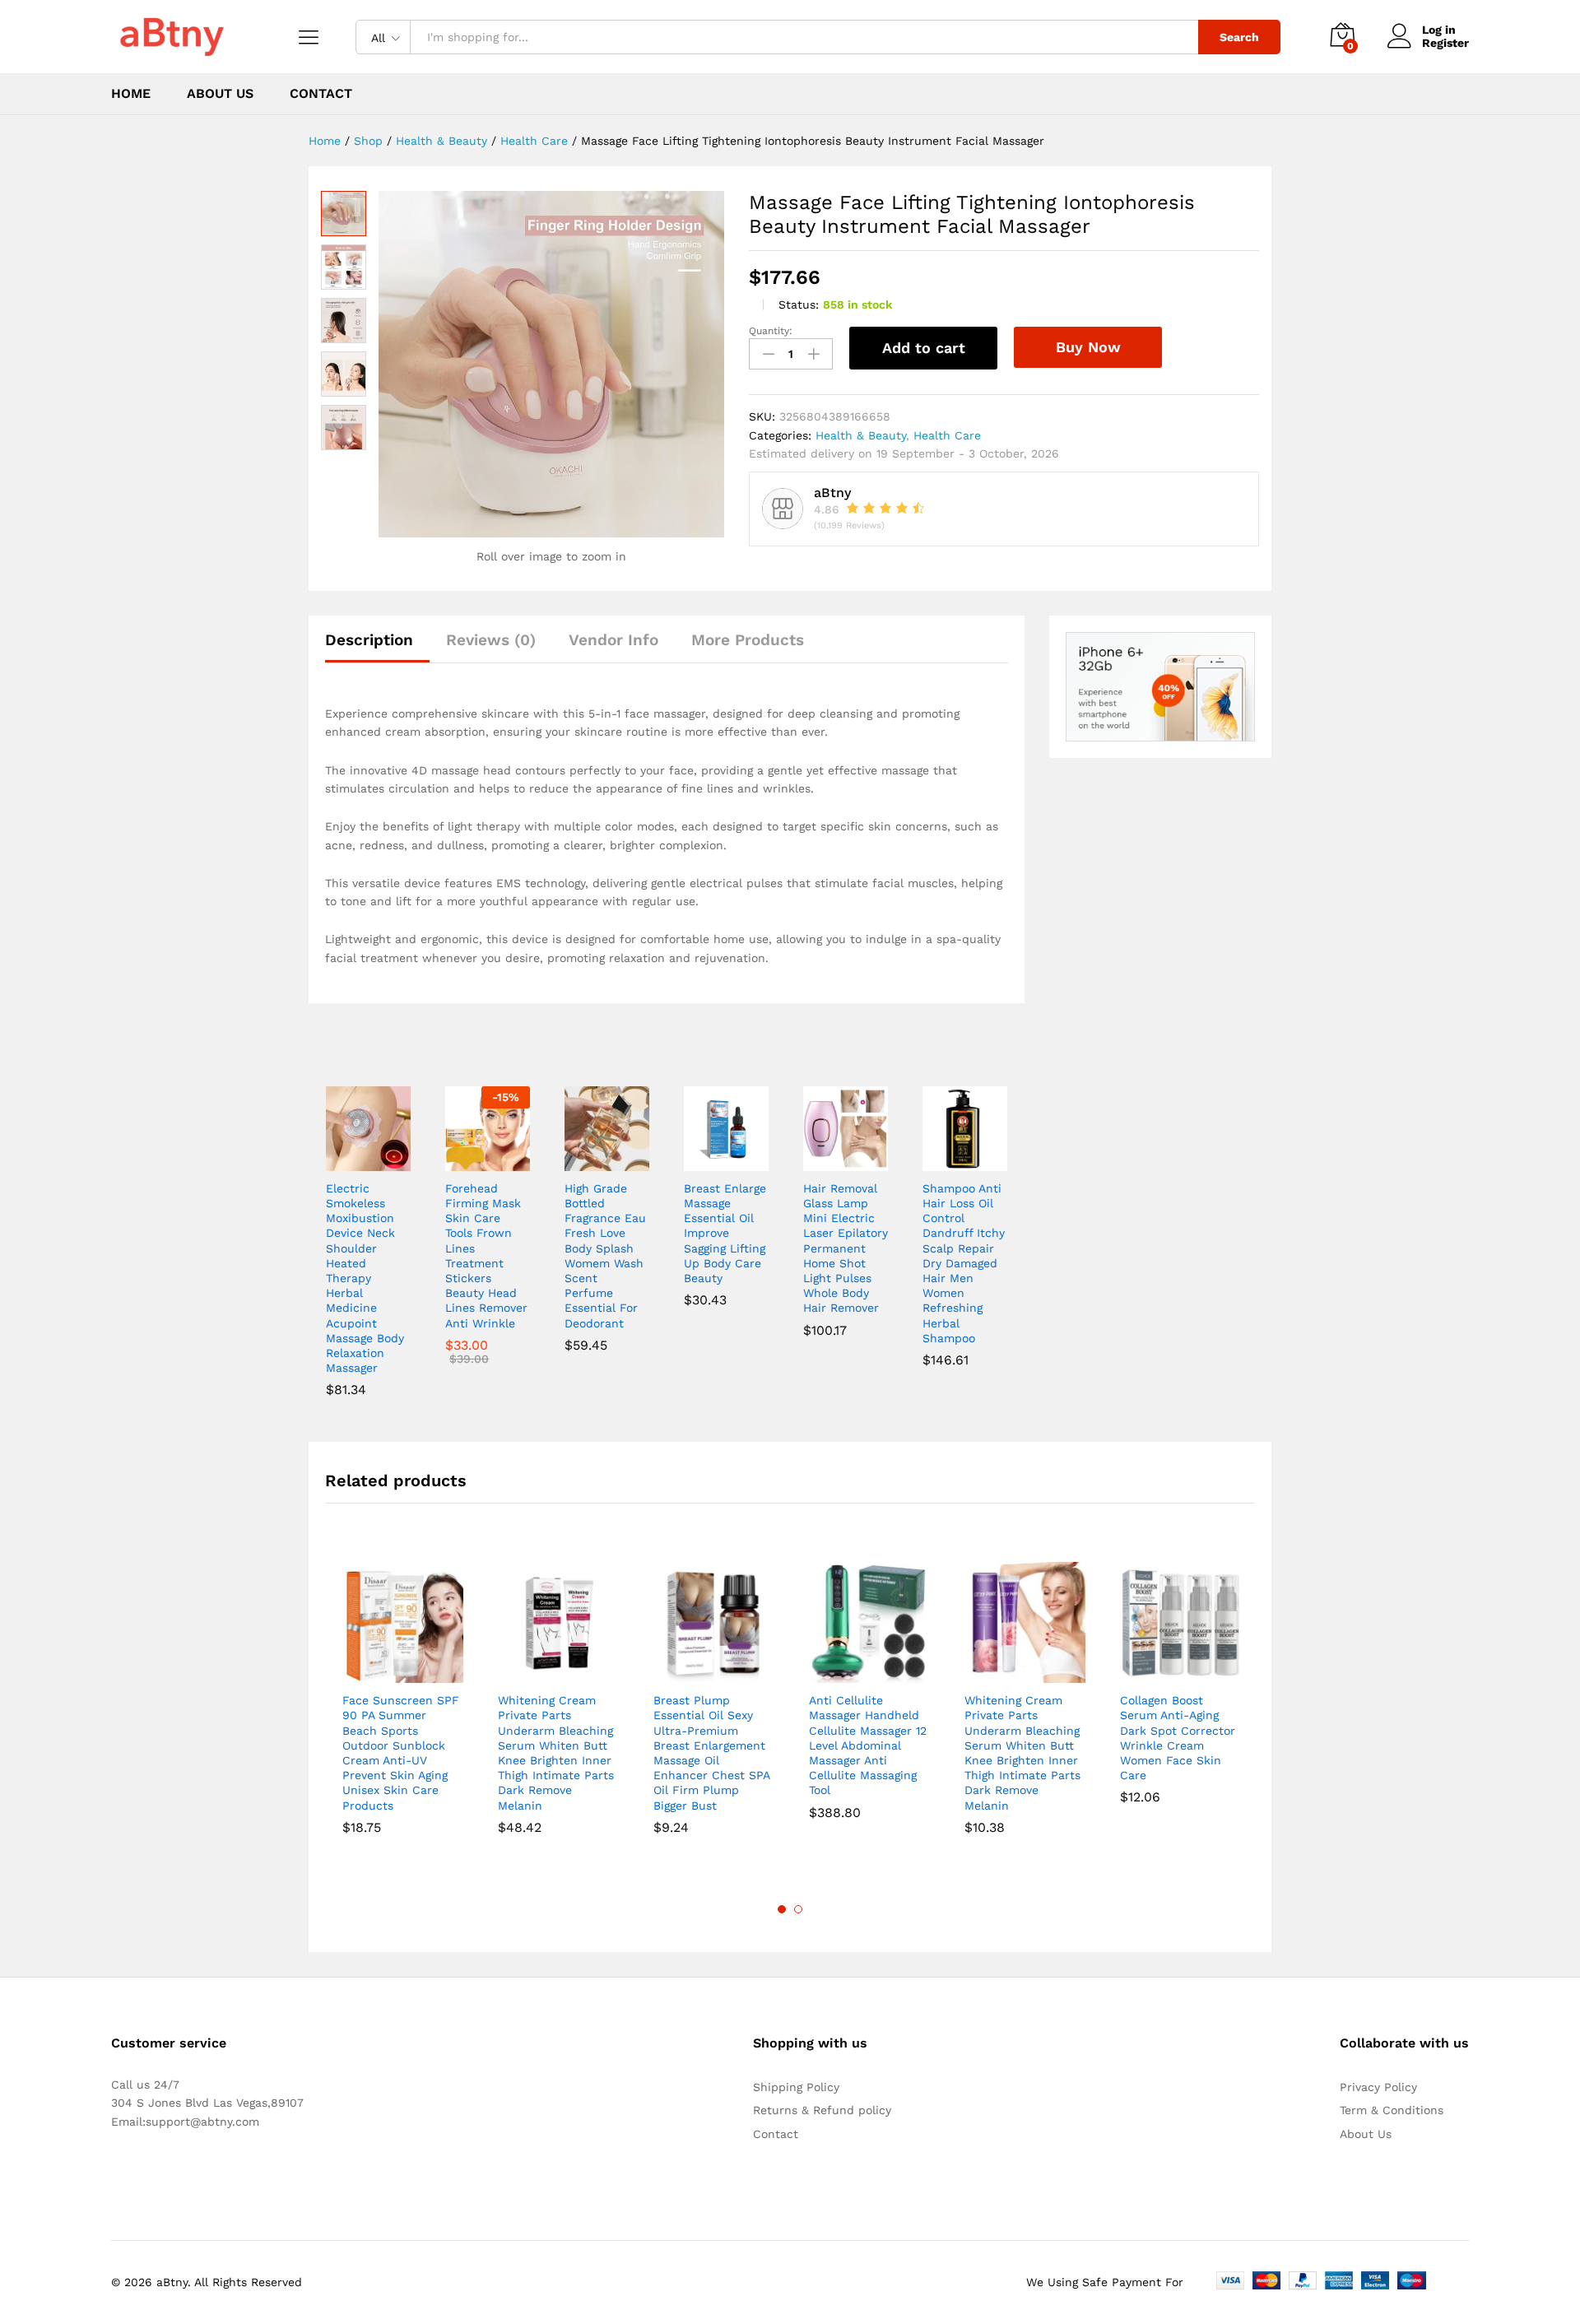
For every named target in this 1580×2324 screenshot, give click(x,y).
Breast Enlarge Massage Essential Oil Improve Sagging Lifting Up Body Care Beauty (725, 1233)
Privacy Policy (1378, 2087)
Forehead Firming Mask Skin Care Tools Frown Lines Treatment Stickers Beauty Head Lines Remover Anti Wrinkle (486, 1256)
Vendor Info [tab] (613, 640)
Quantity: (771, 331)
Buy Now (1088, 347)
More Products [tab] (748, 640)
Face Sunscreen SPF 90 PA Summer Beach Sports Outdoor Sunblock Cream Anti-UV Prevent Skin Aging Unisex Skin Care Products (401, 1752)
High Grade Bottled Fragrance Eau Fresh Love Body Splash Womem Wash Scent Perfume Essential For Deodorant (605, 1256)
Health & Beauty (861, 435)
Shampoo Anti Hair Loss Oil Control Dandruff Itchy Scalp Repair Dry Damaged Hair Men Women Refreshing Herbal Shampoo (964, 1263)
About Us (220, 94)
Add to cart (924, 348)
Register (1445, 43)
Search (1239, 37)
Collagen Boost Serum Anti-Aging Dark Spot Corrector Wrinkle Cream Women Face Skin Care (1178, 1738)
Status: (799, 304)
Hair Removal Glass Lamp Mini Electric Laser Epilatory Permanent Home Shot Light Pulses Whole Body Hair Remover (846, 1248)
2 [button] (798, 1909)
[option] (403, 1702)
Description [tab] (369, 640)
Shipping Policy (796, 2087)
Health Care (947, 435)
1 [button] (782, 1909)
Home (131, 94)
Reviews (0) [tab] (491, 640)
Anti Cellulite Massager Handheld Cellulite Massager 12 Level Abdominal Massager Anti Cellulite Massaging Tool (868, 1745)
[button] (349, 1161)
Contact (321, 94)
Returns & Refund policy (822, 2110)
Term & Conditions (1392, 2110)
